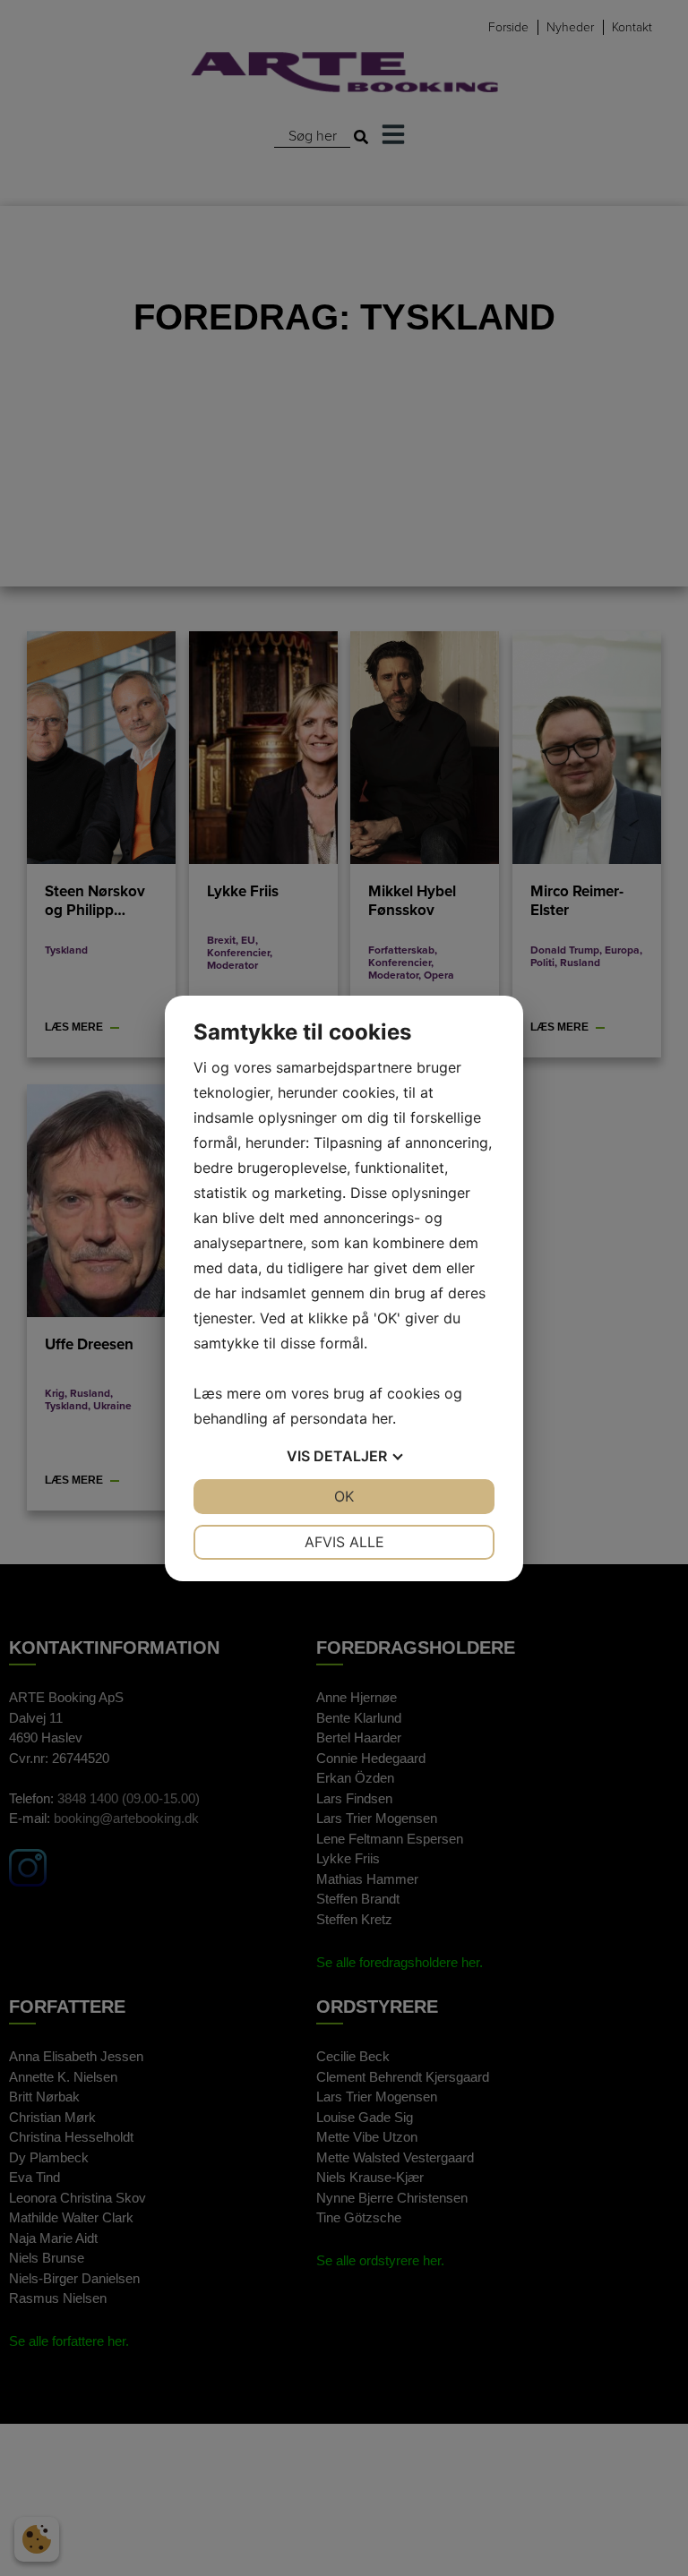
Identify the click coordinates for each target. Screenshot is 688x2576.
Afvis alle (344, 1542)
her (382, 1418)
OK (344, 1496)
